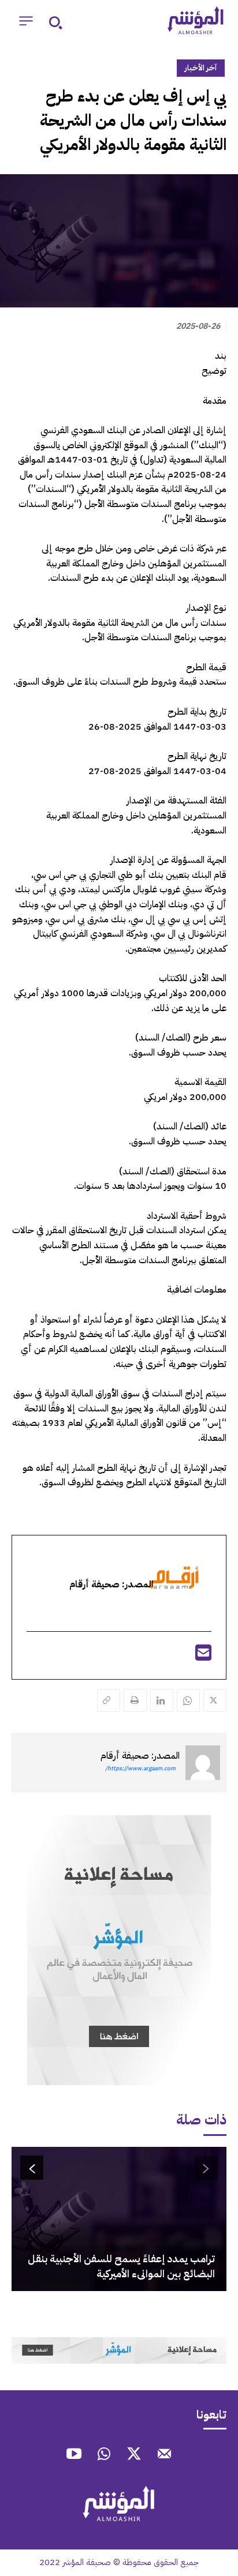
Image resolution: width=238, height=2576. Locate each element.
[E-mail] (203, 1657)
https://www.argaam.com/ (140, 1768)
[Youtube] (74, 2455)
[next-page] (32, 2168)
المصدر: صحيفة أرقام (140, 1756)
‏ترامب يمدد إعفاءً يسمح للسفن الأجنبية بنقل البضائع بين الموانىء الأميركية (121, 2266)
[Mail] (164, 2455)
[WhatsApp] (188, 1700)
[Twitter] (215, 1700)
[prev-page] (206, 2168)
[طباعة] (135, 1700)
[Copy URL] (109, 1700)
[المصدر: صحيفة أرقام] (203, 1763)
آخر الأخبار (201, 68)
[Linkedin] (162, 1700)
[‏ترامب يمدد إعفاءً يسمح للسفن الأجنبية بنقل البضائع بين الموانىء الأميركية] (119, 2219)
